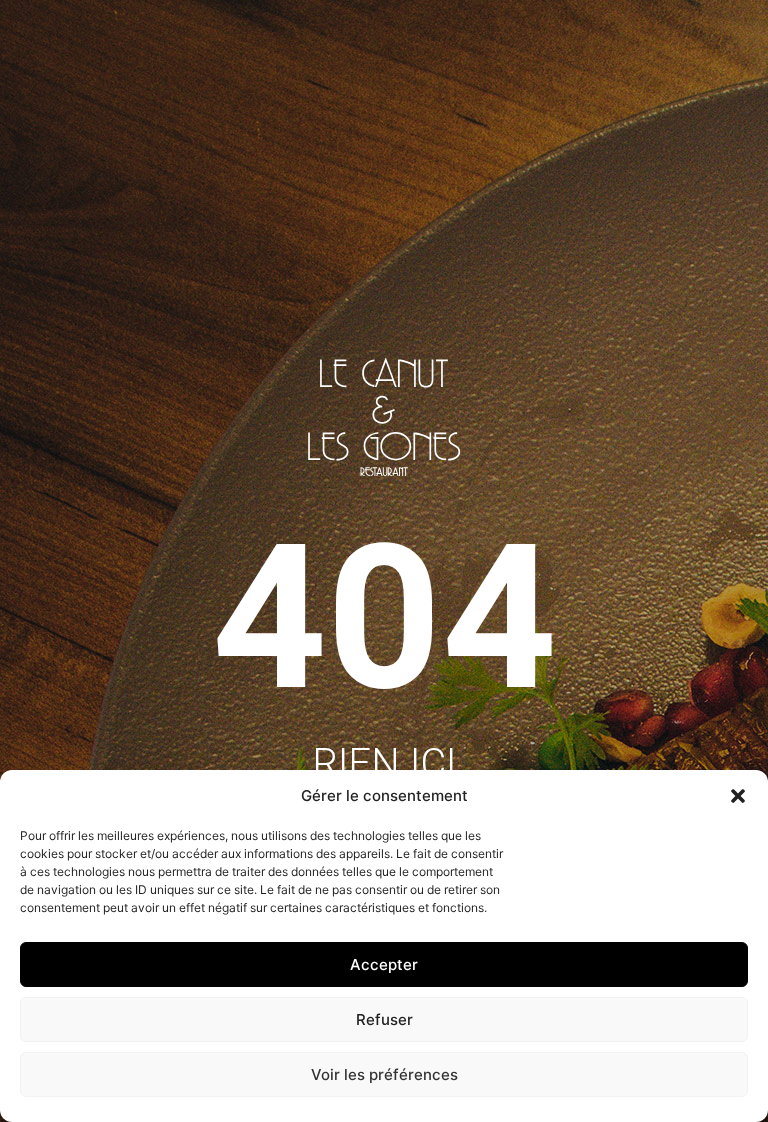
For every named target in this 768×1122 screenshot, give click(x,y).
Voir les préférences (384, 1074)
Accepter (384, 964)
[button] (738, 796)
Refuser (384, 1019)
